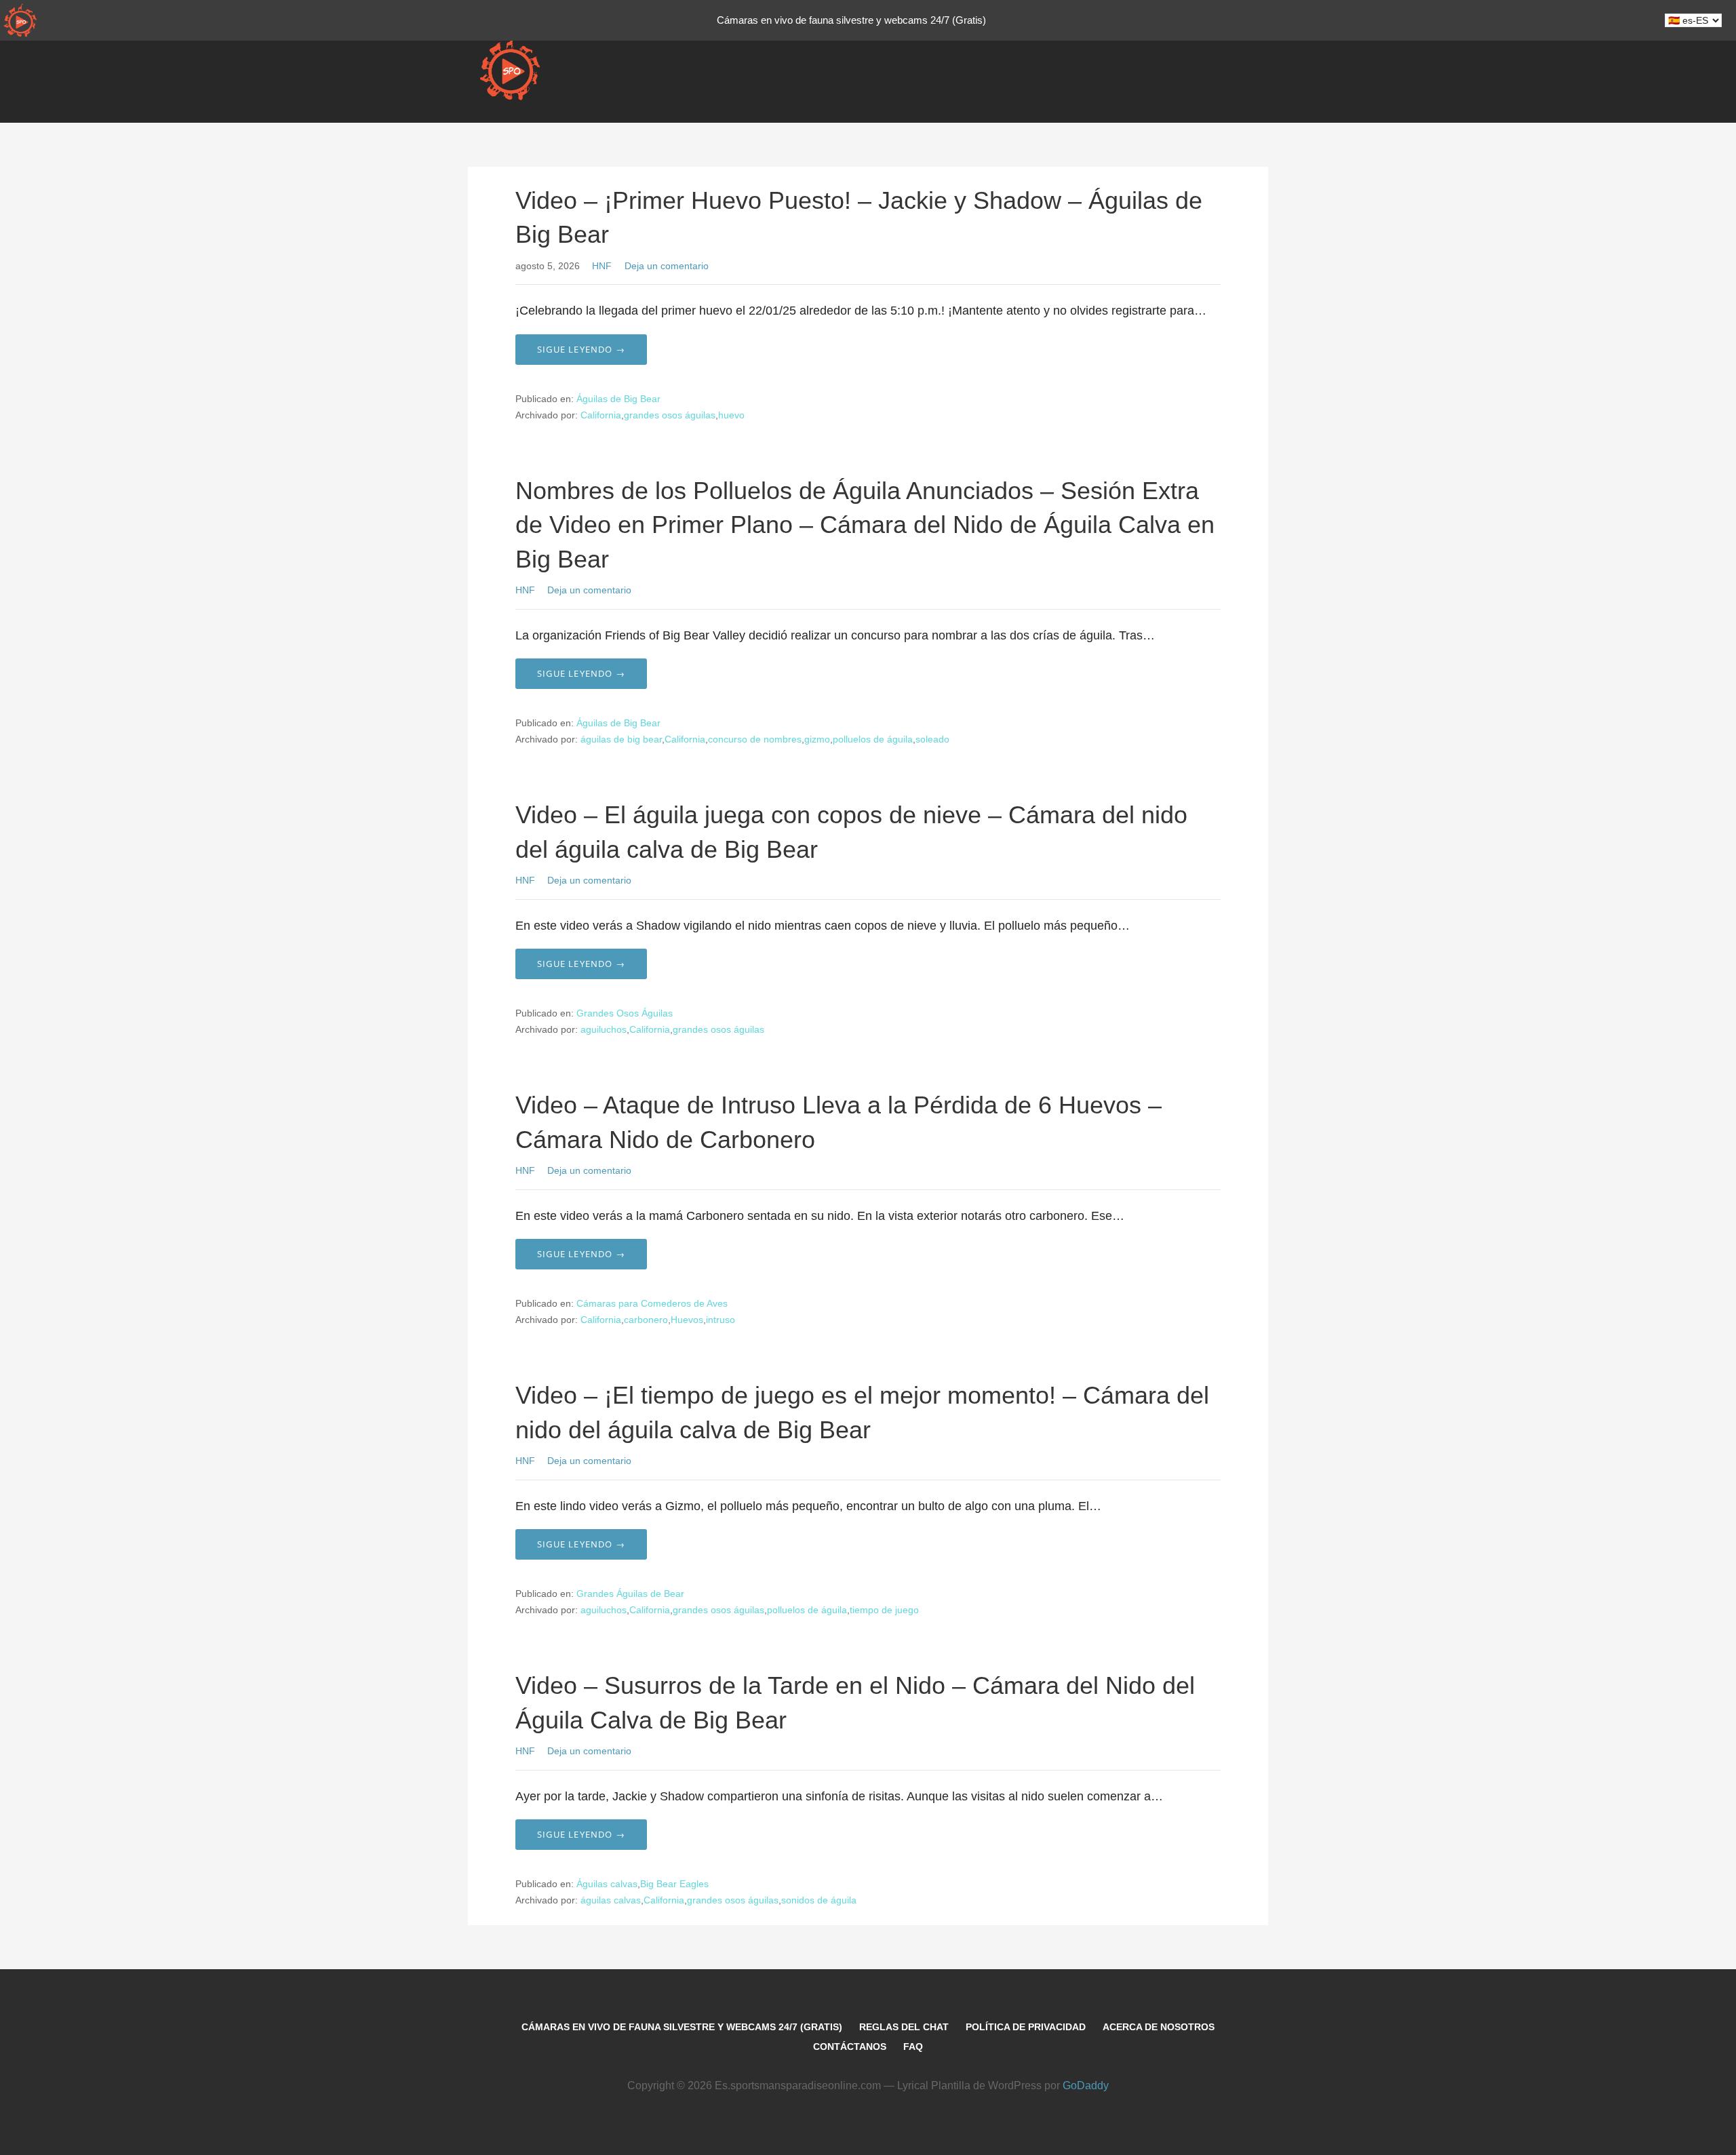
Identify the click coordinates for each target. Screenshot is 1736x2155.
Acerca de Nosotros (1159, 2027)
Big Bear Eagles (674, 1884)
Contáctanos (850, 2047)
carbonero (646, 1320)
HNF (602, 266)
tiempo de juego (884, 1610)
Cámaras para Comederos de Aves (652, 1303)
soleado (932, 739)
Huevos (687, 1320)
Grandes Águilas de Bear (630, 1594)
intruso (721, 1320)
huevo (731, 415)
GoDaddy (1086, 2085)
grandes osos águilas (670, 415)
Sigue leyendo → (581, 349)
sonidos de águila (819, 1900)
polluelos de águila (873, 739)
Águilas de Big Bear (618, 399)
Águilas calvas (607, 1884)
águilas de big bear (621, 739)
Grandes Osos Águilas (625, 1013)
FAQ (913, 2047)
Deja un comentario (667, 266)
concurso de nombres (755, 739)
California (601, 415)
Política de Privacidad (1026, 2027)
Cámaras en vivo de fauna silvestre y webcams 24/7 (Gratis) (682, 2027)
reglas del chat (904, 2027)
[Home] (20, 20)
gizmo (817, 739)
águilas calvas (611, 1900)
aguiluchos (604, 1029)
